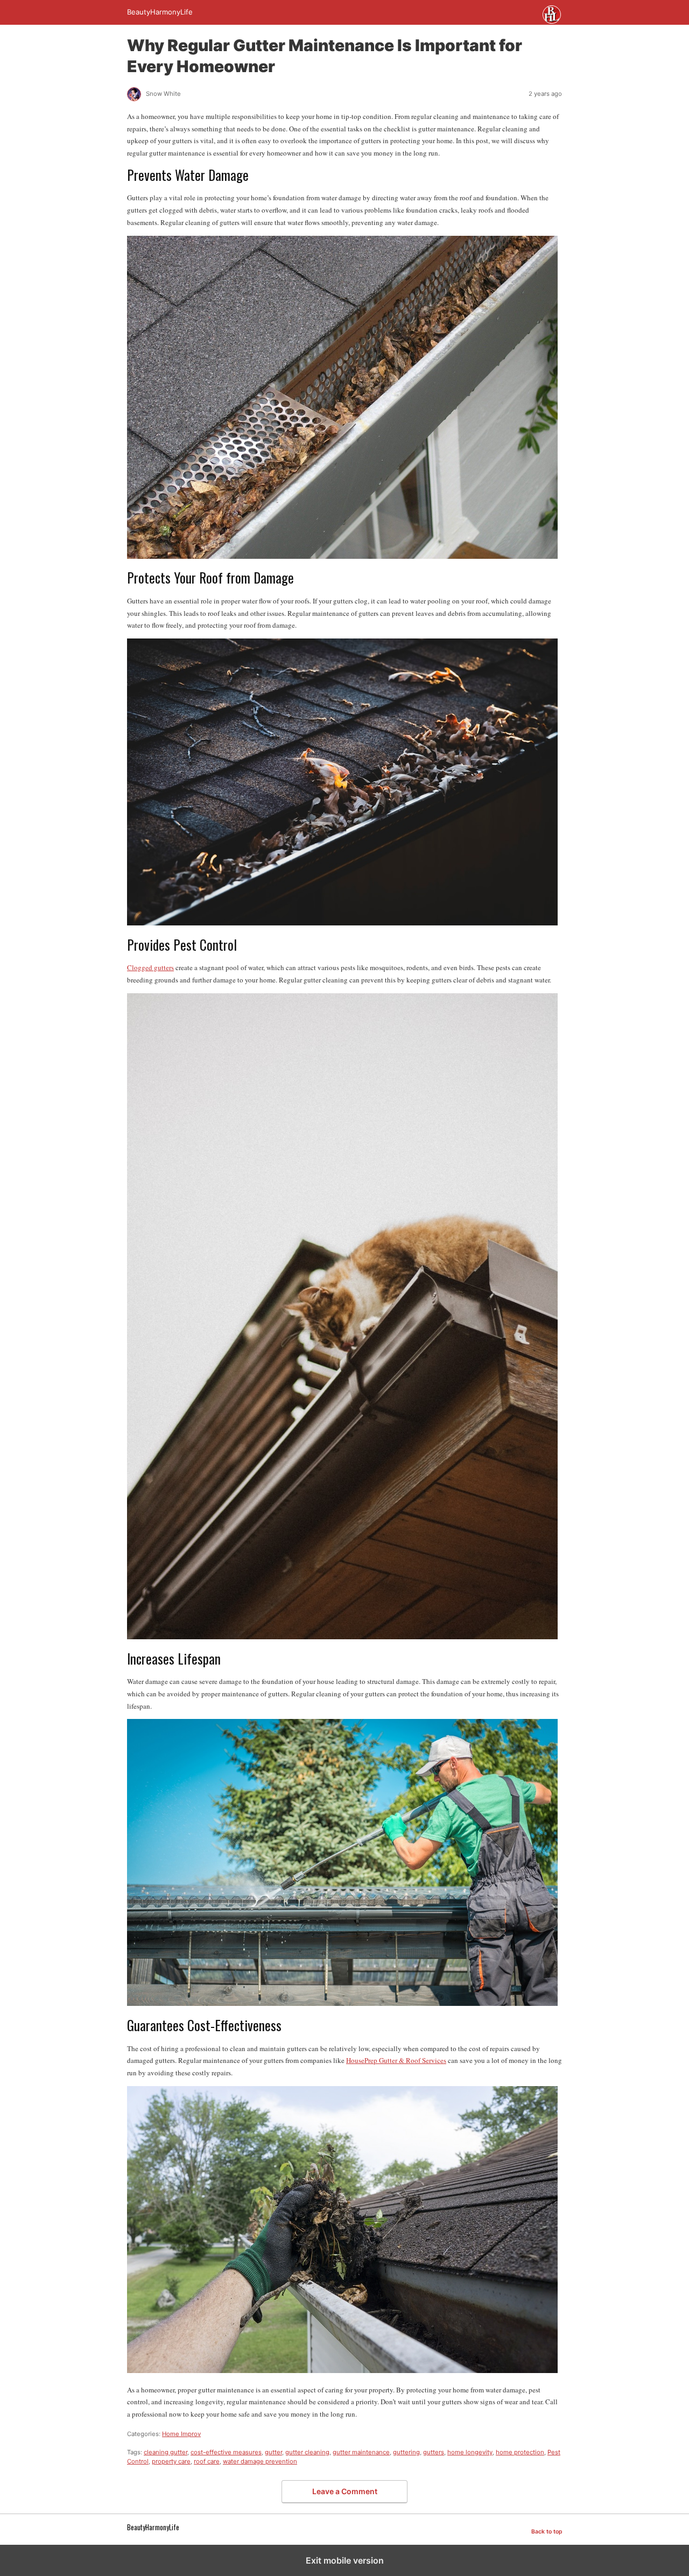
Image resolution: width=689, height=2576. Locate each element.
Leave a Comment (345, 2491)
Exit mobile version (345, 2560)
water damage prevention (260, 2461)
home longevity (470, 2452)
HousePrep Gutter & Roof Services (396, 2060)
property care (171, 2461)
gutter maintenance (361, 2452)
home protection (520, 2452)
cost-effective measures (226, 2452)
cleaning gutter (166, 2452)
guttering (406, 2452)
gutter (273, 2452)
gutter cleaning (307, 2452)
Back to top (547, 2532)
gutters (434, 2452)
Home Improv (181, 2434)
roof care (207, 2461)
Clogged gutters (150, 967)
